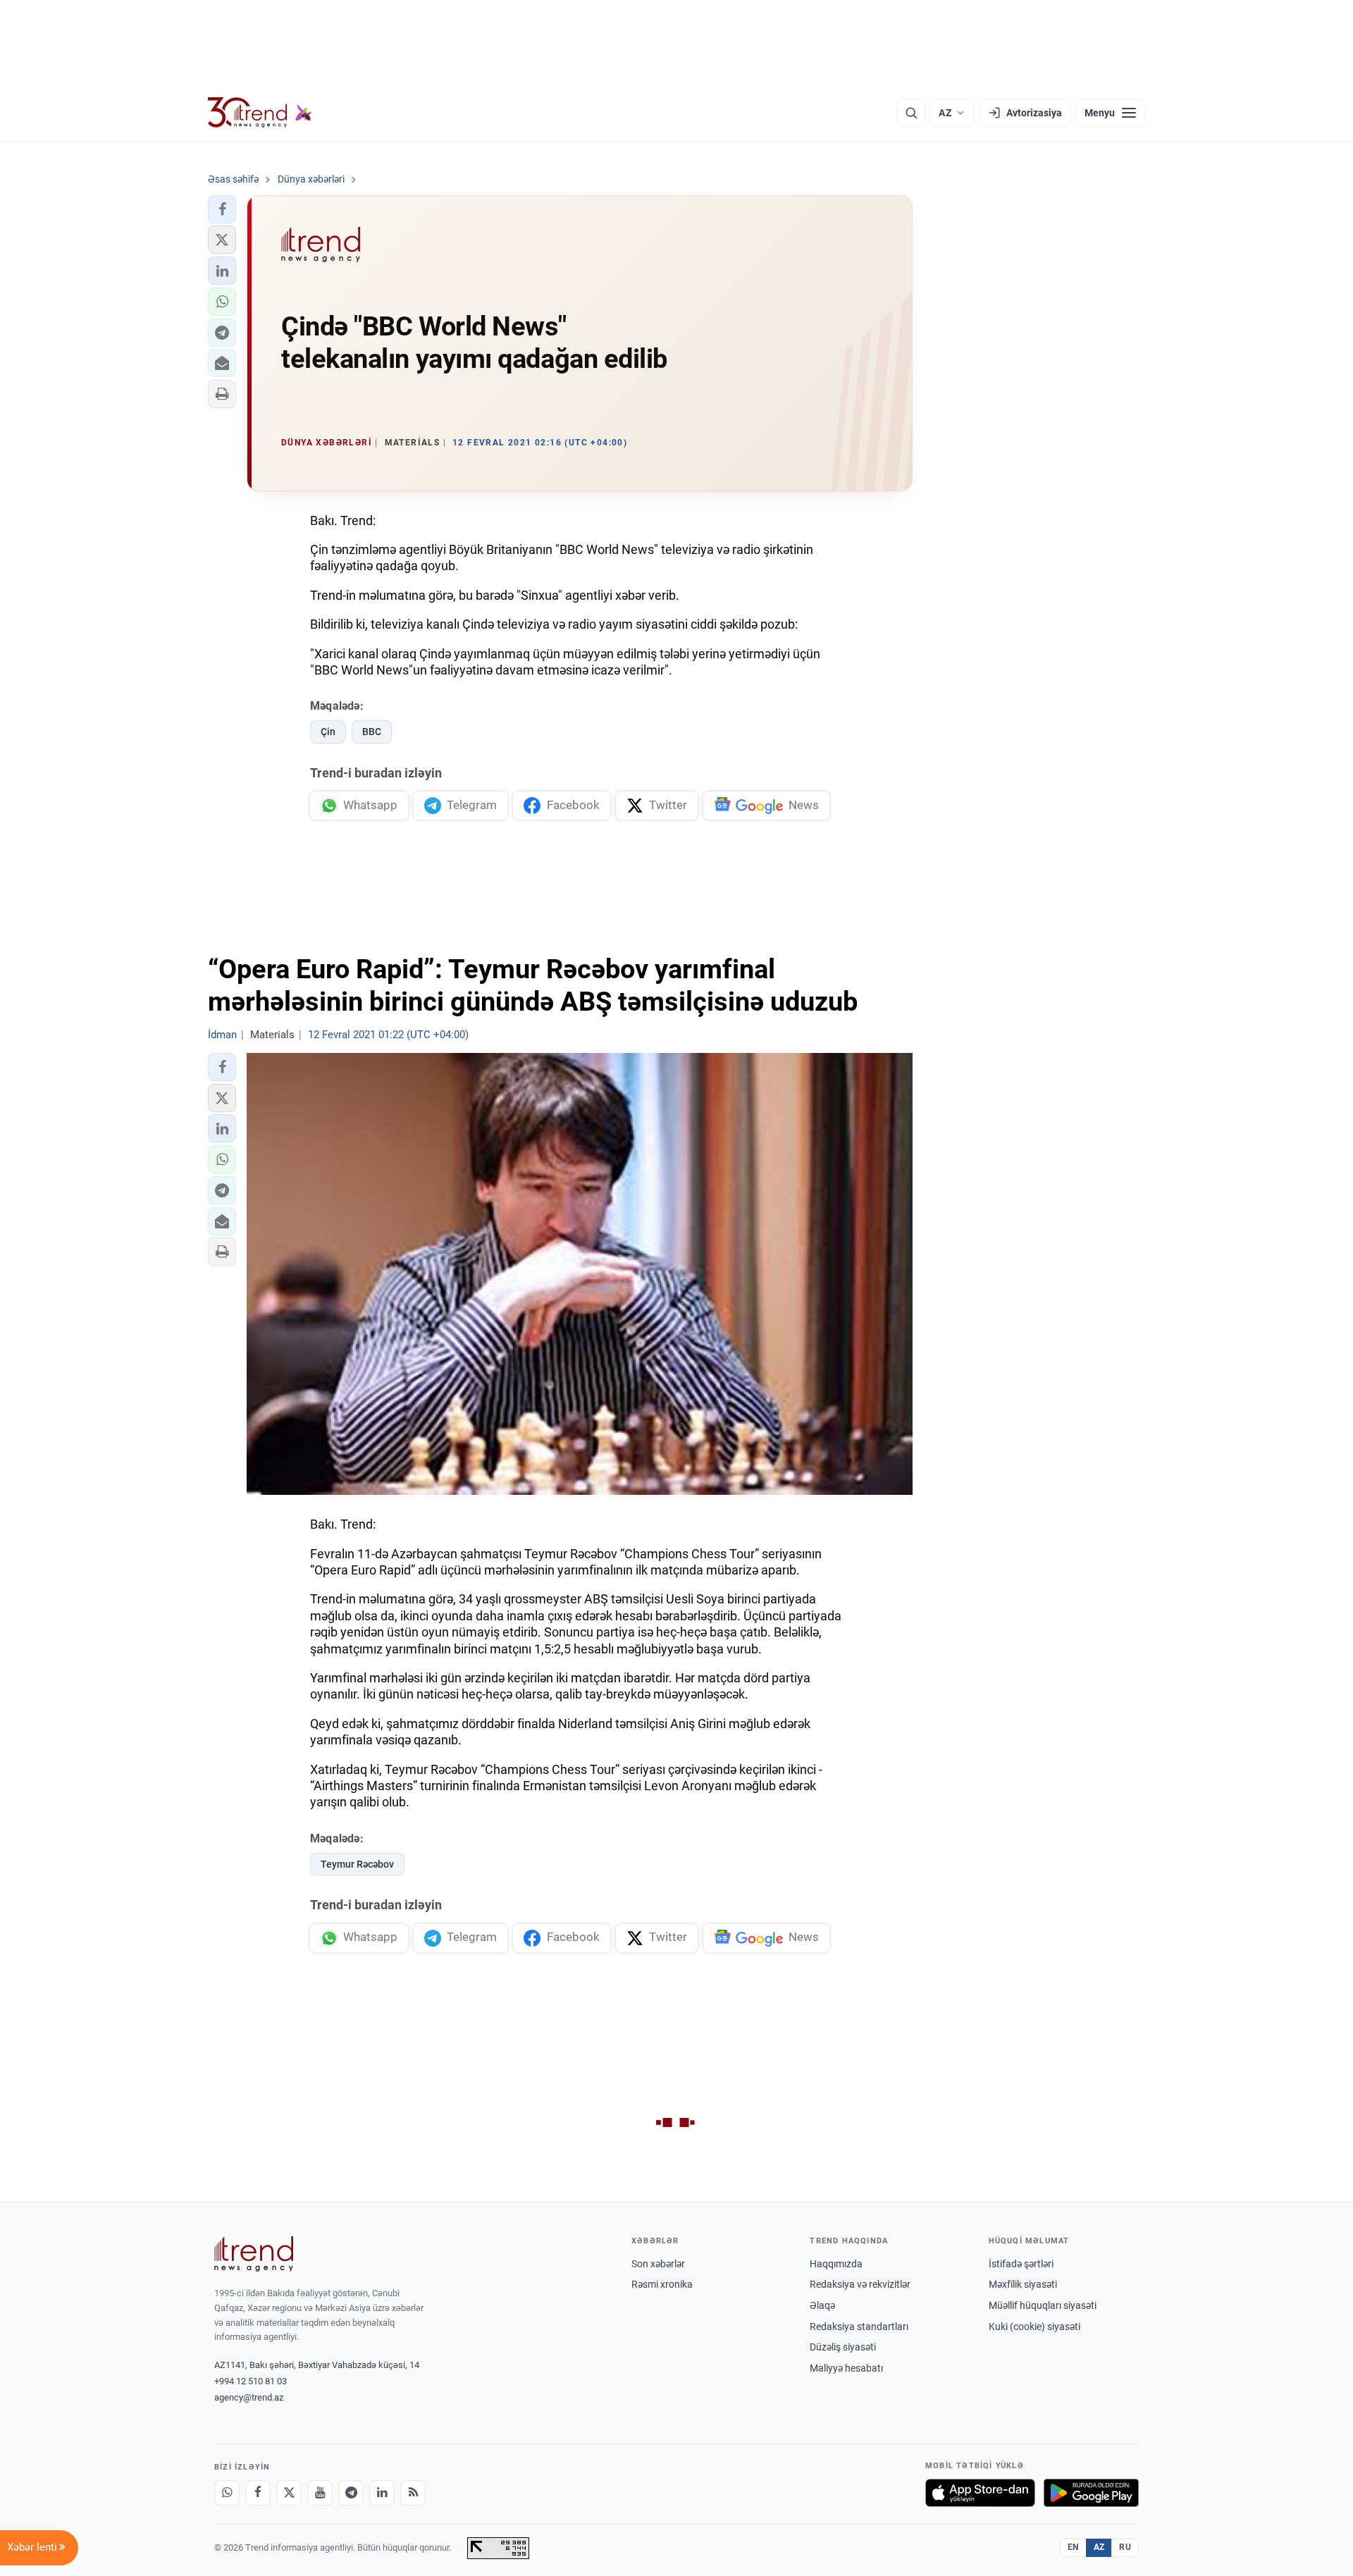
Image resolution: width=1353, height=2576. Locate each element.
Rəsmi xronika (662, 2284)
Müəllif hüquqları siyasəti (1043, 2305)
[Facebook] (258, 2493)
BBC (372, 732)
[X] (289, 2493)
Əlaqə (822, 2305)
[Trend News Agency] (254, 2254)
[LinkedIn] (382, 2493)
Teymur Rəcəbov (357, 1864)
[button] (222, 209)
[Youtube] (320, 2493)
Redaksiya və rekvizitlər (860, 2284)
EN (1073, 2547)
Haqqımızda (836, 2264)
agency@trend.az (249, 2397)
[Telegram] (351, 2493)
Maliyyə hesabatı (846, 2368)
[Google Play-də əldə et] (1091, 2493)
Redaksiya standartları (859, 2327)
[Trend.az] (260, 113)
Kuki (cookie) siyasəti (1034, 2327)
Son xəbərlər (658, 2264)
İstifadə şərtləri (1021, 2264)
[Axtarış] (911, 113)
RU (1125, 2547)
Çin (328, 732)
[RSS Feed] (413, 2493)
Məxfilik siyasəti (1023, 2284)
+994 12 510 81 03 (251, 2381)
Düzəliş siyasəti (843, 2347)
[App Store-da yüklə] (980, 2493)
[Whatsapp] (227, 2493)
